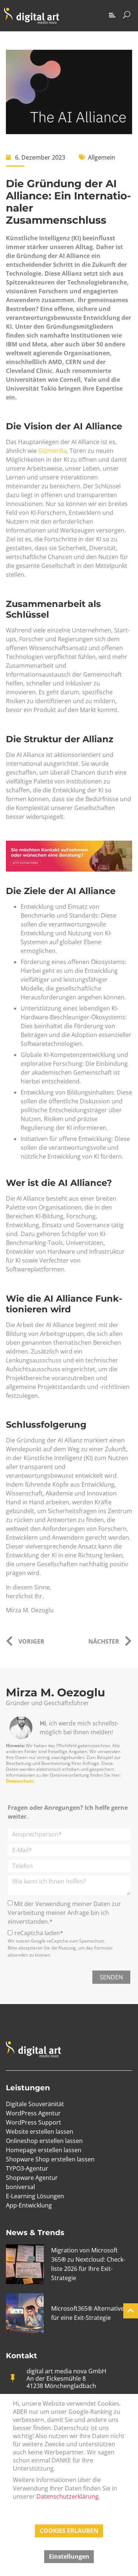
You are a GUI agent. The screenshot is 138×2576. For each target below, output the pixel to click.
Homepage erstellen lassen (44, 2150)
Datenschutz (20, 1781)
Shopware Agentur (32, 2178)
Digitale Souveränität (35, 2104)
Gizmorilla (52, 451)
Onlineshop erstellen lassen (44, 2141)
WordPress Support (33, 2122)
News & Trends (35, 2233)
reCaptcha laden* (39, 1933)
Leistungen (28, 2088)
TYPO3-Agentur (27, 2168)
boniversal (20, 2187)
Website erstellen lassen (40, 2132)
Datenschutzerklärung (68, 2496)
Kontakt (22, 2356)
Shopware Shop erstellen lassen (50, 2159)
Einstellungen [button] (69, 2556)
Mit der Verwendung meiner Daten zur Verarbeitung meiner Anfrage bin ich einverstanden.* (64, 1913)
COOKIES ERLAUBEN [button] (69, 2531)
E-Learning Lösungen (35, 2196)
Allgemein (102, 157)
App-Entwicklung (29, 2205)
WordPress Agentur (33, 2113)
